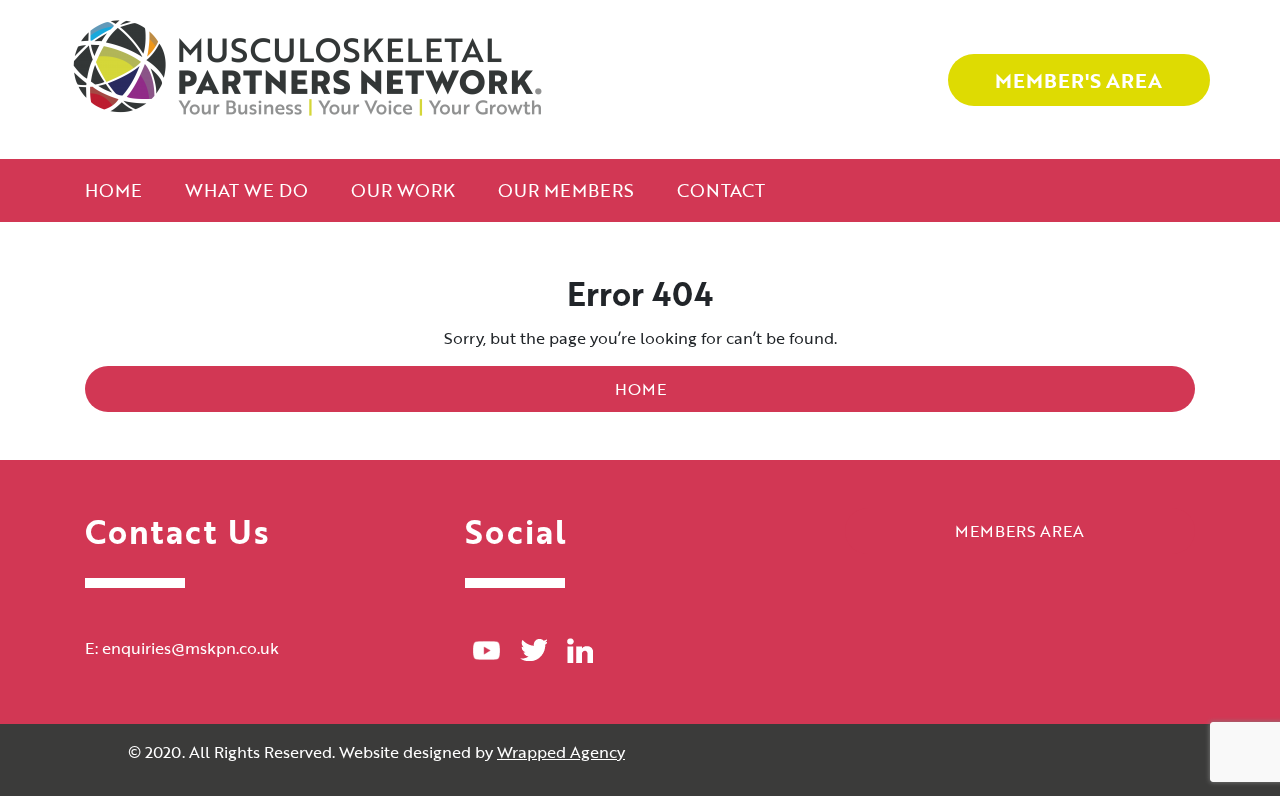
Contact (721, 190)
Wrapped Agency (561, 752)
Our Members (566, 190)
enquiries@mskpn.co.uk (190, 648)
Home (113, 190)
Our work (403, 190)
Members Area (1019, 531)
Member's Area (1078, 80)
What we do (246, 190)
